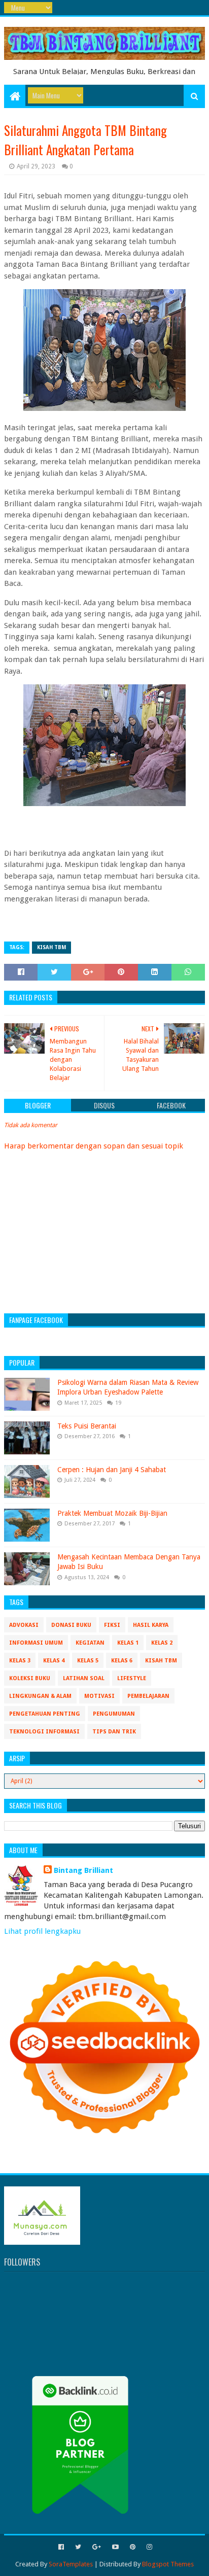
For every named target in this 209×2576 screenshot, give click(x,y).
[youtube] (115, 2547)
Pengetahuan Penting (45, 1714)
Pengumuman (114, 1714)
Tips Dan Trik (114, 1732)
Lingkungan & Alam (40, 1696)
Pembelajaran (148, 1696)
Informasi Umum (36, 1643)
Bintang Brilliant (83, 1870)
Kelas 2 (162, 1643)
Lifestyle (132, 1678)
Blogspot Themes (168, 2564)
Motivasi (99, 1696)
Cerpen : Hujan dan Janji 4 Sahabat (112, 1470)
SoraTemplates (71, 2564)
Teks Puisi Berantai (87, 1426)
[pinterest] (133, 2547)
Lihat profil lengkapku (42, 1931)
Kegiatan (90, 1643)
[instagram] (148, 2547)
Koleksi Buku (30, 1678)
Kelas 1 (128, 1643)
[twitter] (78, 2547)
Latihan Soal (84, 1678)
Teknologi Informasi (44, 1732)
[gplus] (97, 2547)
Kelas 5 (88, 1661)
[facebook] (61, 2547)
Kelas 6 (122, 1661)
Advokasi (24, 1625)
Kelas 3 (20, 1661)
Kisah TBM (51, 947)
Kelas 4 (54, 1661)
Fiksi (112, 1625)
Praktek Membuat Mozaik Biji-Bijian (112, 1513)
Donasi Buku (71, 1625)
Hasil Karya (151, 1625)
